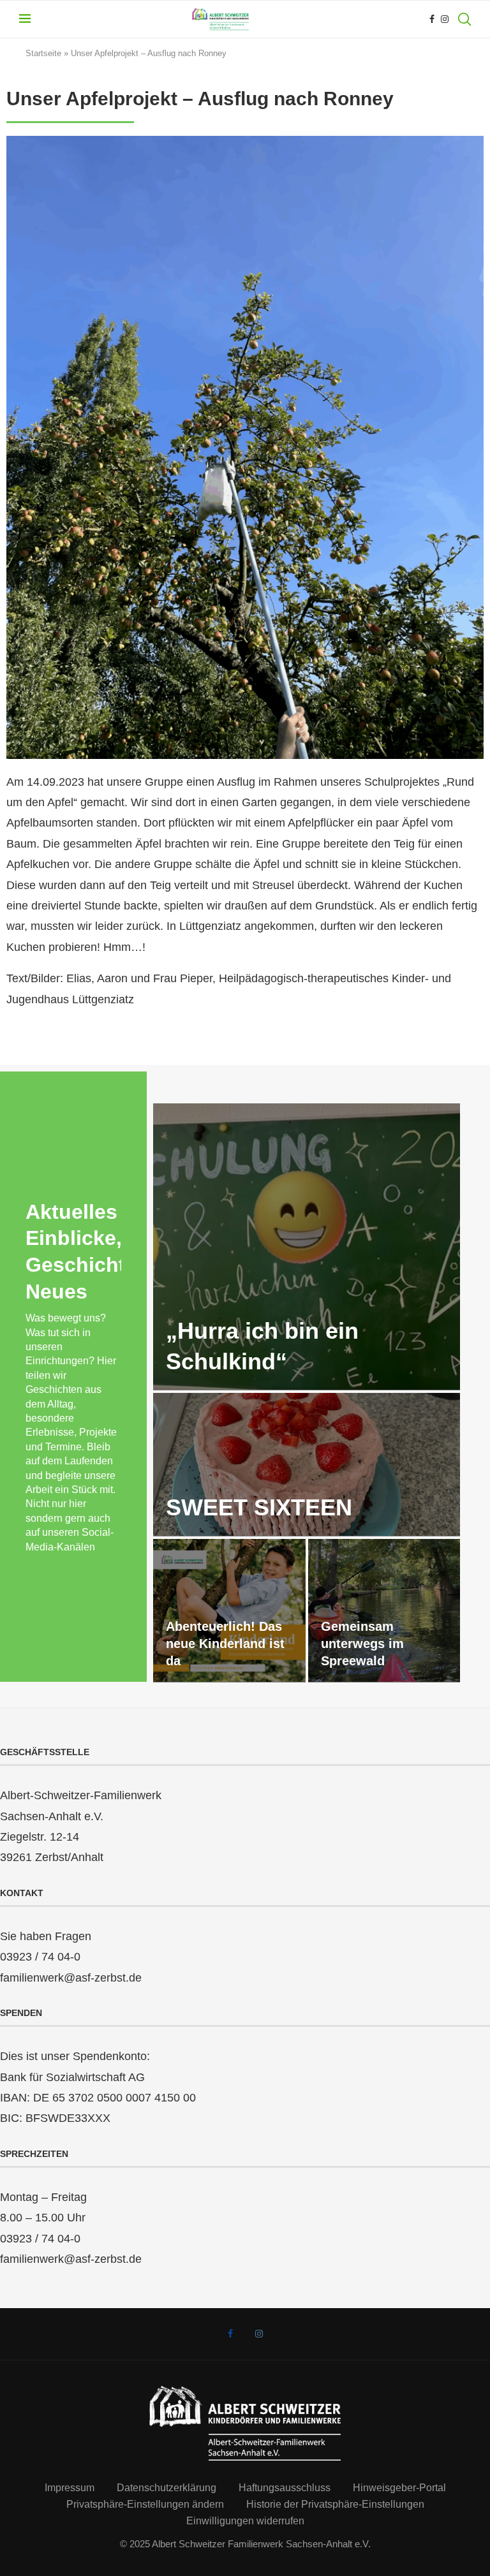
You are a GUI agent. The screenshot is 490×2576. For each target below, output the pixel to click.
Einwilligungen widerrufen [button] (245, 2521)
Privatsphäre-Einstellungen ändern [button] (145, 2504)
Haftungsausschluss (285, 2488)
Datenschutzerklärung (167, 2488)
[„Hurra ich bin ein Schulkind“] (307, 1247)
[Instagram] (445, 19)
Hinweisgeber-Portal (399, 2488)
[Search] (464, 19)
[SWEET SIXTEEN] (307, 1465)
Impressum (70, 2488)
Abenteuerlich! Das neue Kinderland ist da (225, 1644)
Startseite (43, 53)
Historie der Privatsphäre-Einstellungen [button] (335, 2504)
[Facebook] (432, 19)
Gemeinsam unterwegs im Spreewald (362, 1644)
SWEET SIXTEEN (259, 1507)
